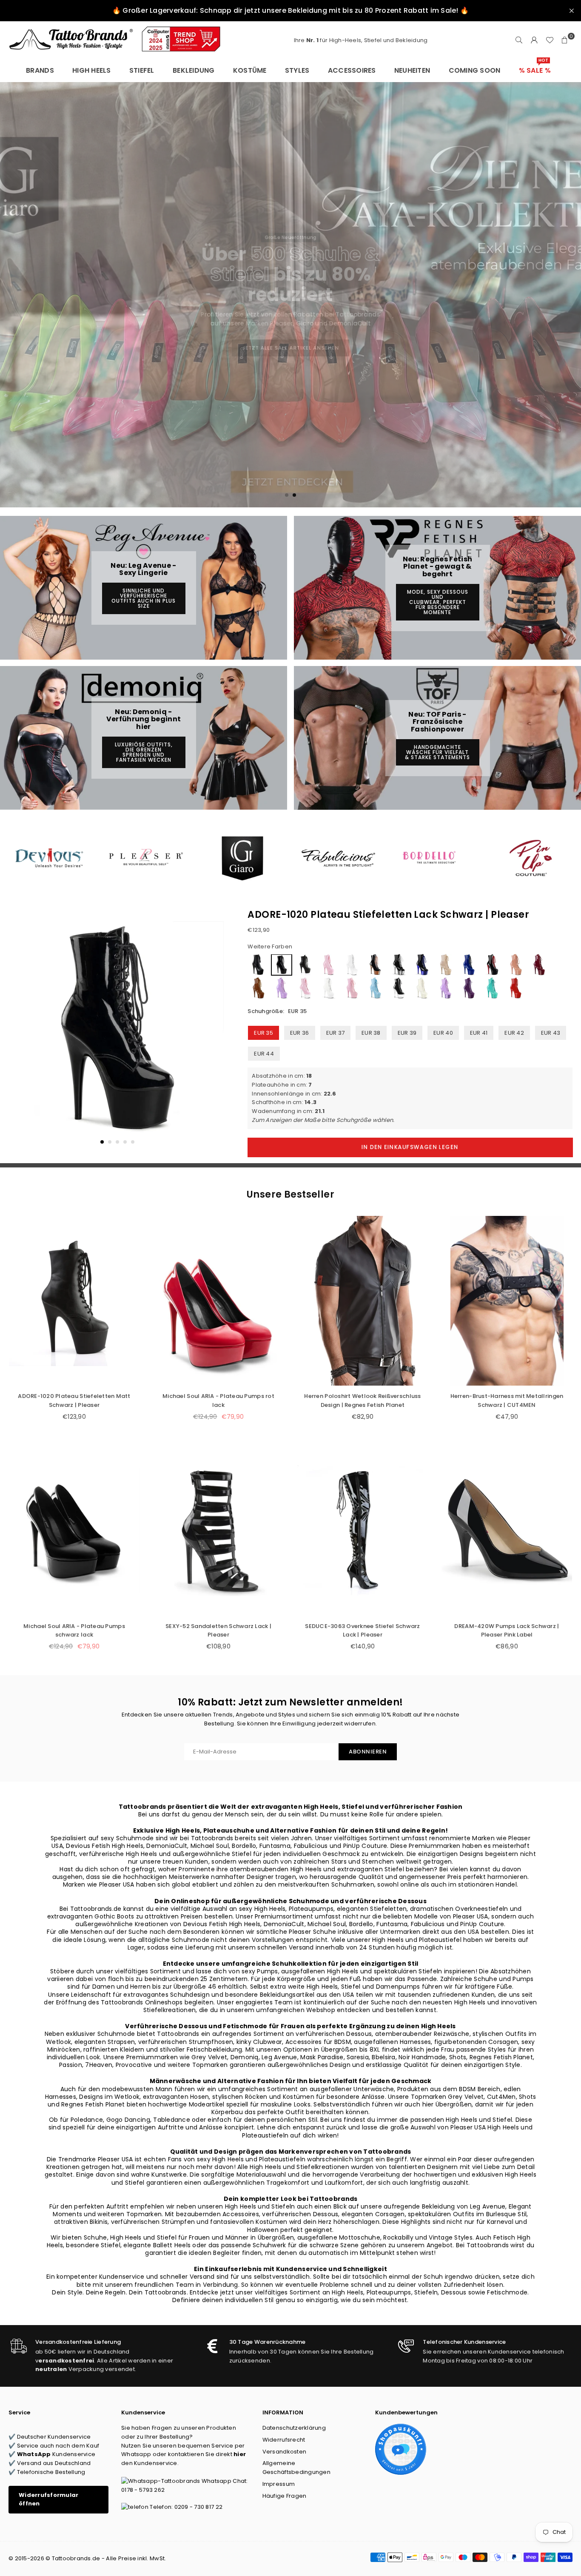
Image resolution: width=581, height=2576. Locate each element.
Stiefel (142, 70)
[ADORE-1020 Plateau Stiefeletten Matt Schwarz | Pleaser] (74, 1301)
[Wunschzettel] (550, 40)
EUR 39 (407, 1033)
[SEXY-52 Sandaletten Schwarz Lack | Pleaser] (218, 1530)
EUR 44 (264, 1054)
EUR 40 (443, 1033)
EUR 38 (371, 1033)
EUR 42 (514, 1033)
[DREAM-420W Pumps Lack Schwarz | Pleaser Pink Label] (507, 1530)
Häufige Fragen (285, 2496)
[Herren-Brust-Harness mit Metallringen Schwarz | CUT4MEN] (507, 1301)
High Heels (92, 70)
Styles (297, 70)
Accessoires (352, 70)
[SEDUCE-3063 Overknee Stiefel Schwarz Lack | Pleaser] (363, 1530)
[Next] (215, 1034)
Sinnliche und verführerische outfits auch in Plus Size (144, 598)
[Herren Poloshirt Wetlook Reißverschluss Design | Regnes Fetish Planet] (363, 1301)
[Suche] (519, 40)
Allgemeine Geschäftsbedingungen (296, 2468)
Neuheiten (412, 70)
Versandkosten (284, 2452)
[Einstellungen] (534, 40)
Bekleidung (194, 70)
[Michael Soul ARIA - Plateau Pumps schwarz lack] (74, 1530)
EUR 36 (300, 1033)
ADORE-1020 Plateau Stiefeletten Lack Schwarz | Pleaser (388, 915)
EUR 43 (551, 1033)
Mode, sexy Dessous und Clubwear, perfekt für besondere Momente (438, 602)
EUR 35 (263, 1033)
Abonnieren (368, 1752)
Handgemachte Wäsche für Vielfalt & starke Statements (437, 752)
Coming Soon (475, 70)
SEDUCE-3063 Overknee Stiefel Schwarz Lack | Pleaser (362, 1631)
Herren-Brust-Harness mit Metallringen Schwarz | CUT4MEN (507, 1400)
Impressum (279, 2484)
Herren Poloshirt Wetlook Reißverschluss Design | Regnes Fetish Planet (362, 1400)
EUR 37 (336, 1033)
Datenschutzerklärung (294, 2428)
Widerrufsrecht (284, 2440)
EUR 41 (479, 1033)
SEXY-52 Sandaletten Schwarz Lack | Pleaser (218, 1631)
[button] (565, 40)
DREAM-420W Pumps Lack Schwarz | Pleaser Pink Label (507, 1631)
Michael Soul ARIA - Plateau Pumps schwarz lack (74, 1631)
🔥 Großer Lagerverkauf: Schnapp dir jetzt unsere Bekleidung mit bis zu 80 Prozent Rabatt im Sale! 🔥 (290, 10)
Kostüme (250, 70)
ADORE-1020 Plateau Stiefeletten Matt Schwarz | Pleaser (74, 1400)
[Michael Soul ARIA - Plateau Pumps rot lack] (218, 1301)
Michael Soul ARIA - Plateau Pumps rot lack (218, 1400)
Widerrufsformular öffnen (48, 2499)
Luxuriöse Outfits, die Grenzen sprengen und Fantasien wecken (144, 752)
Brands (40, 70)
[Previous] (20, 1034)
